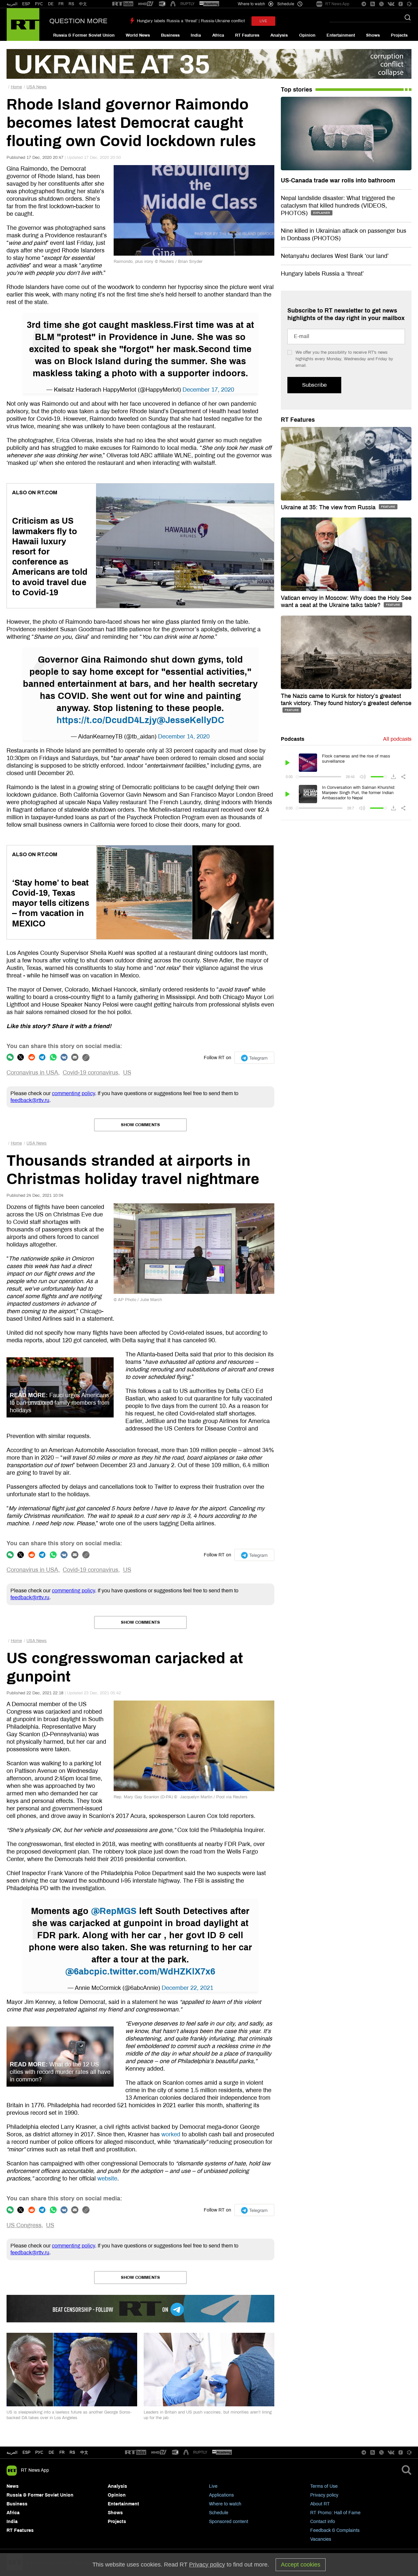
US (127, 1073)
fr (62, 2452)
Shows (373, 35)
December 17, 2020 (208, 390)
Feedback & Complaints (335, 2530)
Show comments (140, 1125)
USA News (37, 87)
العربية (12, 4)
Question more (78, 21)
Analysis (279, 35)
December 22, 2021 (187, 1988)
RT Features (247, 35)
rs (72, 2452)
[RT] (123, 4)
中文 (83, 4)
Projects (399, 35)
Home (16, 87)
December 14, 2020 (184, 737)
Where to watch (225, 2504)
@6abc (80, 1972)
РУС (39, 4)
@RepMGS (114, 1911)
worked (171, 2134)
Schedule (219, 2513)
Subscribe (314, 385)
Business (170, 35)
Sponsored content (229, 2522)
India (196, 35)
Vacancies (321, 2539)
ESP (26, 4)
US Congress (24, 2225)
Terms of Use (324, 2486)
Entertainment (341, 35)
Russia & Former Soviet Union (84, 35)
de (51, 2452)
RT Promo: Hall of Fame (335, 2513)
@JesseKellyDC (191, 720)
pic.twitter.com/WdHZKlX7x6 (155, 1972)
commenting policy (73, 1093)
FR (61, 4)
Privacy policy (324, 2495)
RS (71, 4)
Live (213, 2486)
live (263, 21)
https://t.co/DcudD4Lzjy (107, 720)
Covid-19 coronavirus (90, 1073)
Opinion (307, 35)
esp (26, 2452)
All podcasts (397, 739)
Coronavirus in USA (32, 1073)
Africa (218, 35)
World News (138, 35)
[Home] (23, 25)
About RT (320, 2504)
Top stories (297, 90)
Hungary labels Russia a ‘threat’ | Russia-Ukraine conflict (191, 21)
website (107, 2178)
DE (51, 4)
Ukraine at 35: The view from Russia (329, 507)
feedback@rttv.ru (30, 1100)
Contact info (323, 2522)
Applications (221, 2495)
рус (39, 2452)
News (13, 2486)
